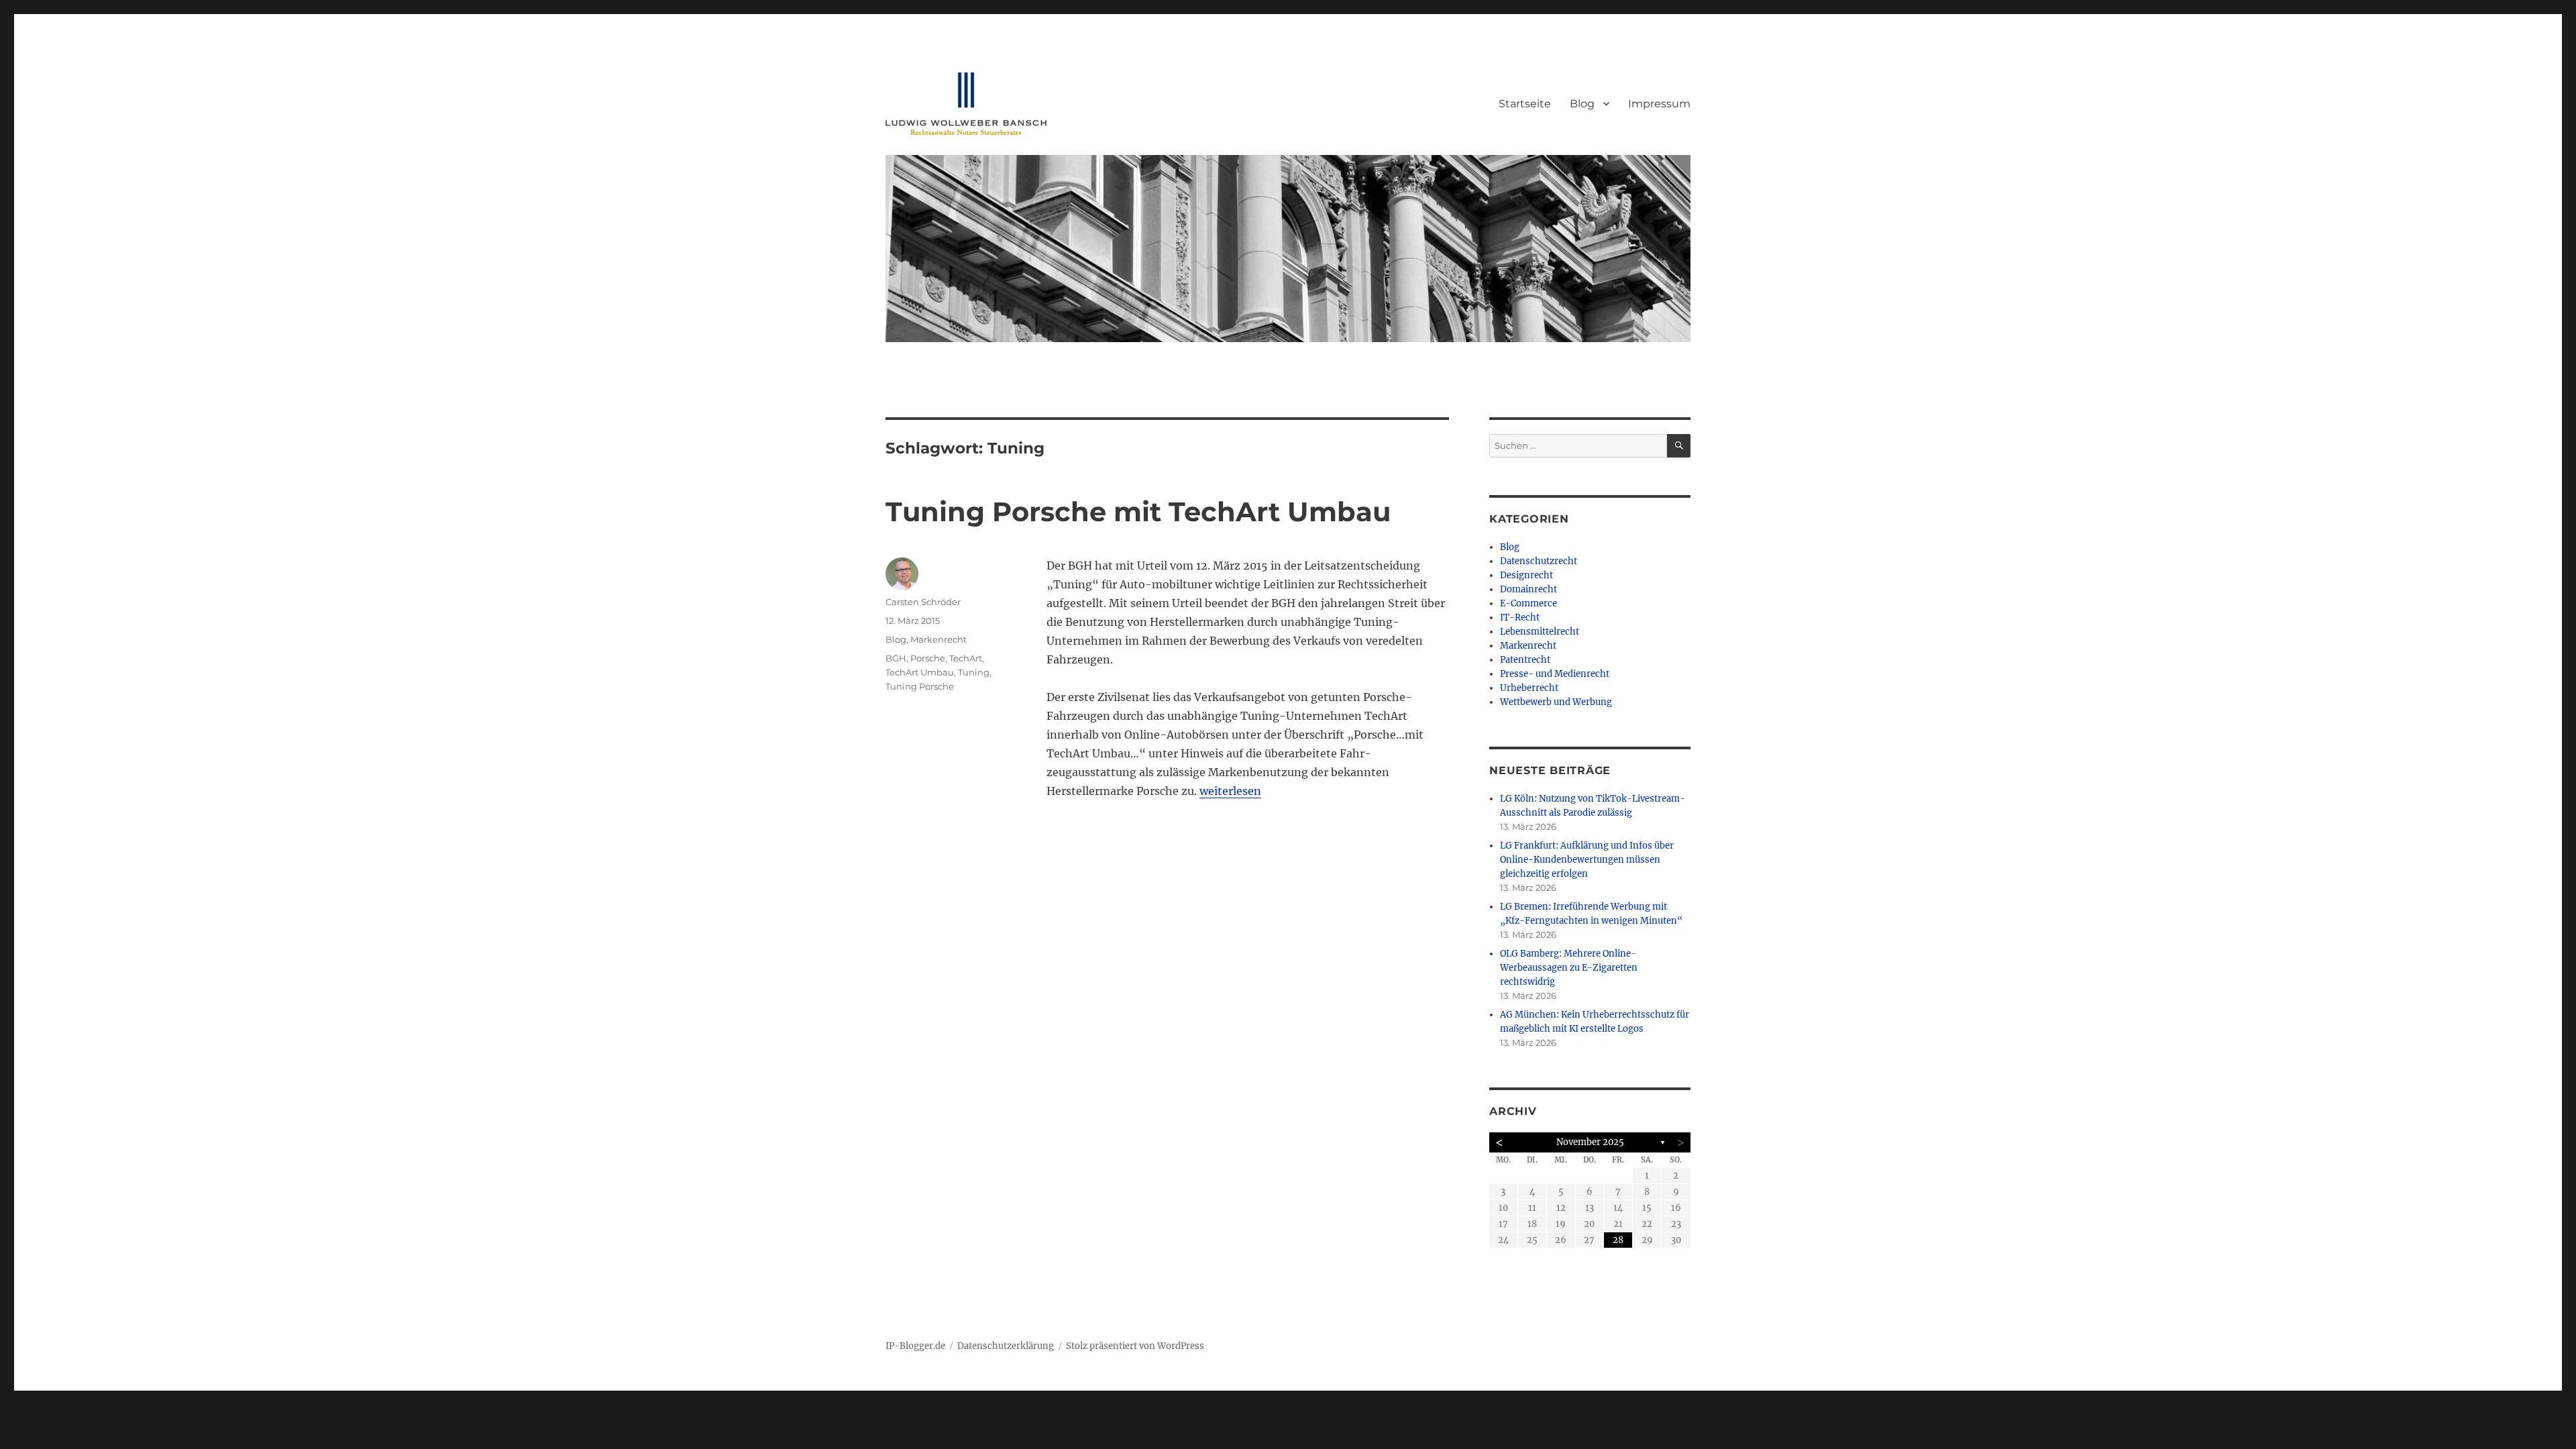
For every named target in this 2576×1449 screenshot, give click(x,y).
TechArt (966, 658)
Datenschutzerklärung (1006, 1346)
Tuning (974, 672)
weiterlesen (1230, 791)
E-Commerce (1528, 603)
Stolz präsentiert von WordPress (1135, 1346)
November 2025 (1590, 1142)
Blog (1582, 104)
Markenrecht (938, 639)
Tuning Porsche (920, 686)
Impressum (1659, 104)
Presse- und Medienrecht (1555, 674)
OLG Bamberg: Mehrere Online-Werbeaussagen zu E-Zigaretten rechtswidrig (1569, 968)
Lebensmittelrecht (1540, 632)
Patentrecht (1525, 660)
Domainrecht (1528, 589)
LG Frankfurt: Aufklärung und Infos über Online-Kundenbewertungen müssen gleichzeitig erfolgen (1587, 860)
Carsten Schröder (923, 602)
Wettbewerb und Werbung (1556, 702)
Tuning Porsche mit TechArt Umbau (1138, 512)
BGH (896, 658)
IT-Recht (1520, 618)
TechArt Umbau (920, 672)
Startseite (1525, 104)
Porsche (928, 658)
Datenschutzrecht (1539, 561)
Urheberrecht (1529, 688)
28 (1618, 1240)
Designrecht (1526, 575)
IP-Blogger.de (915, 1346)
